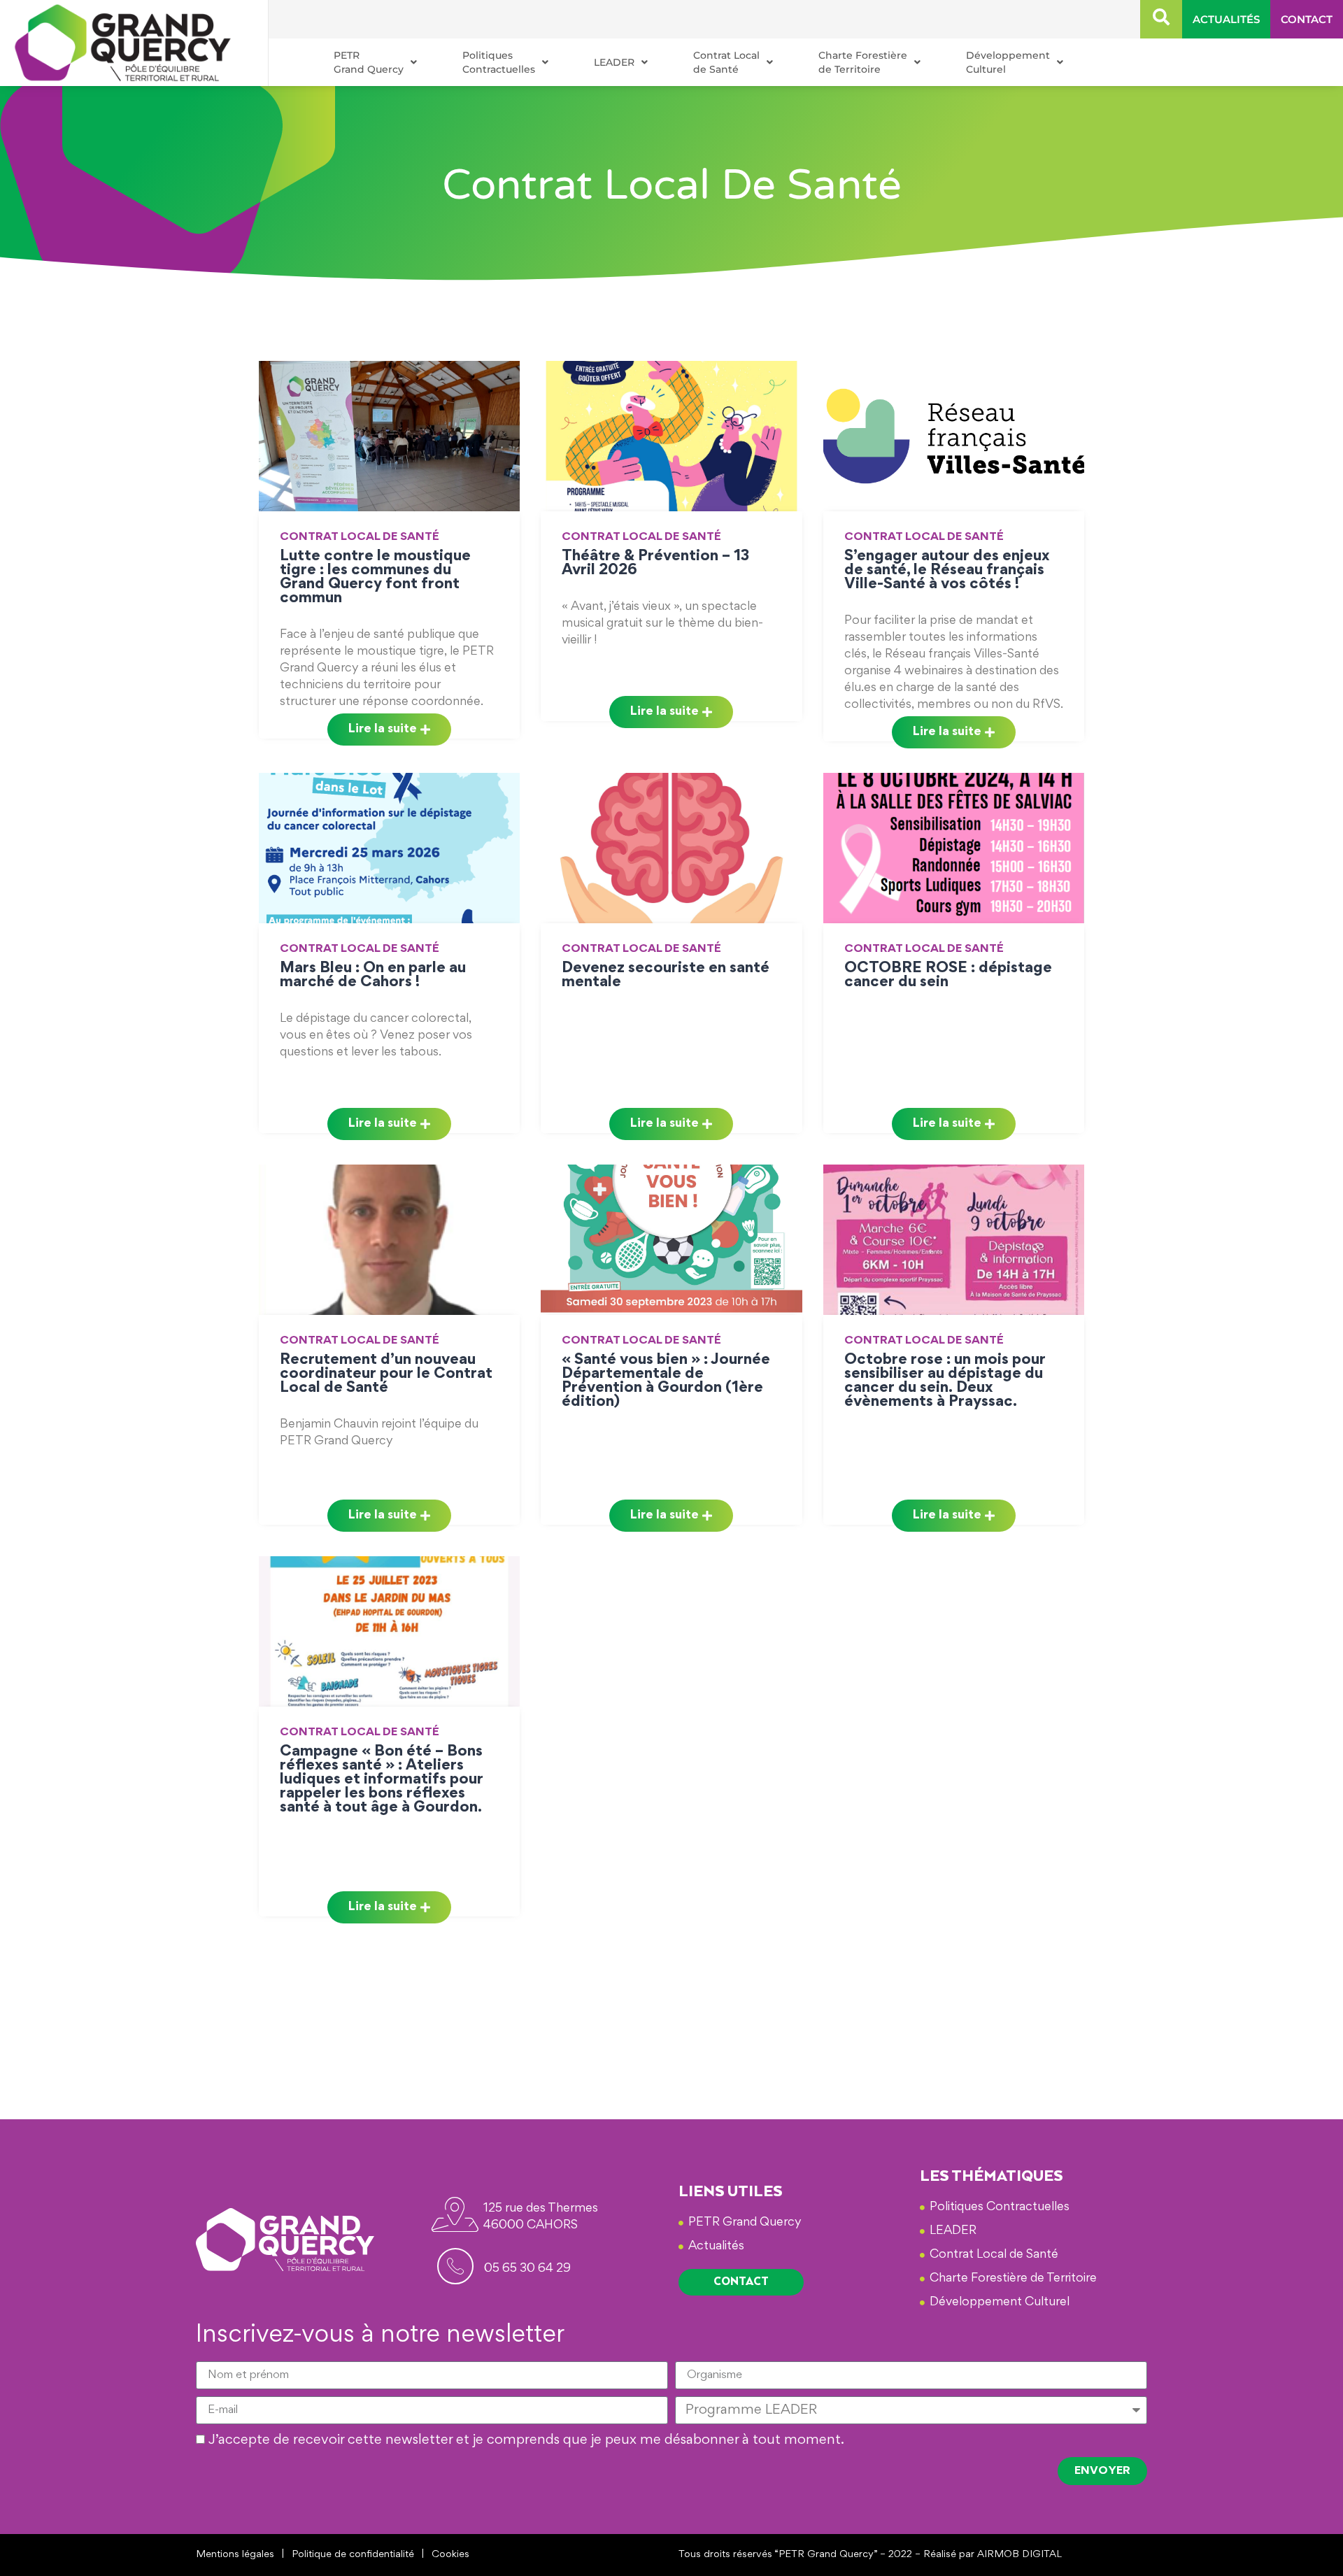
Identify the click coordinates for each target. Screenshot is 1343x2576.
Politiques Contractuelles (499, 62)
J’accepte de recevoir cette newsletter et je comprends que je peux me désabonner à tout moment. (526, 2440)
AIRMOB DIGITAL (1019, 2555)
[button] (1161, 19)
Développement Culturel (1008, 62)
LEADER (614, 62)
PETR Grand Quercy (369, 62)
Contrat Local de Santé (726, 62)
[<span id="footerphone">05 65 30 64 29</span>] (455, 2266)
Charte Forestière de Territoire (863, 62)
